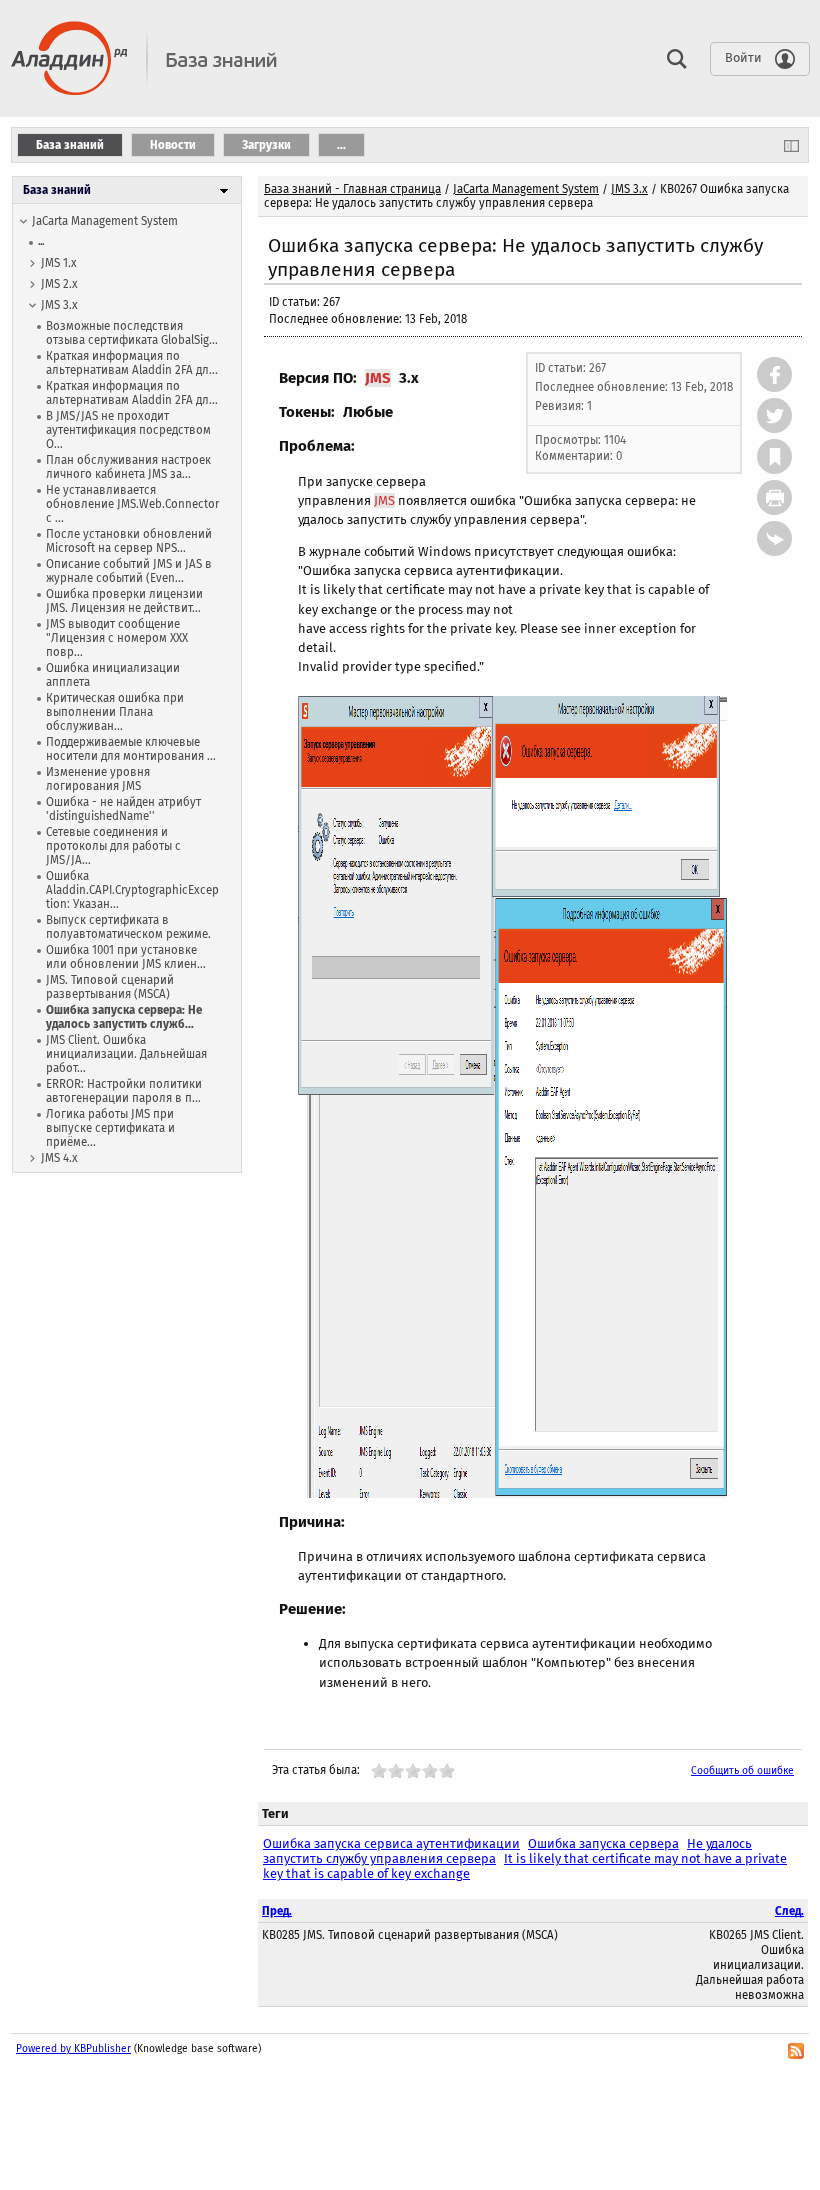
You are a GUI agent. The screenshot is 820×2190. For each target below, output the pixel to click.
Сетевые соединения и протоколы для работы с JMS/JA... (113, 846)
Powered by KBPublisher (73, 2048)
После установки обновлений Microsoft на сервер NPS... (129, 541)
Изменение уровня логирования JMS (98, 779)
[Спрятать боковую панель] (791, 145)
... (41, 241)
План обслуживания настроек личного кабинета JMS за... (128, 467)
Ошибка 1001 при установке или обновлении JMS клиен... (126, 957)
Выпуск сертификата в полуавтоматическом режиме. (128, 927)
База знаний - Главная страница (352, 189)
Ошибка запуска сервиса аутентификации (391, 1843)
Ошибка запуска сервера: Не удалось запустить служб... (124, 1017)
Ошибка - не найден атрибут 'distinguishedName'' (123, 809)
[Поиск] (672, 58)
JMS (378, 378)
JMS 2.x (59, 284)
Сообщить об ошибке (742, 1770)
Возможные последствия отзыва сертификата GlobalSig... (132, 333)
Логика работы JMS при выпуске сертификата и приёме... (110, 1128)
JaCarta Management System (105, 221)
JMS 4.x (59, 1158)
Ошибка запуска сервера (603, 1843)
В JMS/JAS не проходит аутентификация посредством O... (128, 430)
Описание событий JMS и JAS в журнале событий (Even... (129, 571)
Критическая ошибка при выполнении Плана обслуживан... (115, 712)
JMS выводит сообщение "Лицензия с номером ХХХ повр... (117, 638)
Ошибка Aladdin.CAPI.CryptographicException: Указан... (132, 890)
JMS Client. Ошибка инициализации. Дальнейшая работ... (126, 1054)
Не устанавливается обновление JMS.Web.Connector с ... (132, 504)
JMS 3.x (59, 305)
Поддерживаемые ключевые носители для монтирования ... (131, 749)
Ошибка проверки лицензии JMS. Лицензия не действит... (124, 601)
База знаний (57, 190)
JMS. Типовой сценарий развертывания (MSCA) (110, 987)
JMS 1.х (59, 263)
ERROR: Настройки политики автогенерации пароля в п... (124, 1091)
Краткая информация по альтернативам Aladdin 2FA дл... (132, 363)
